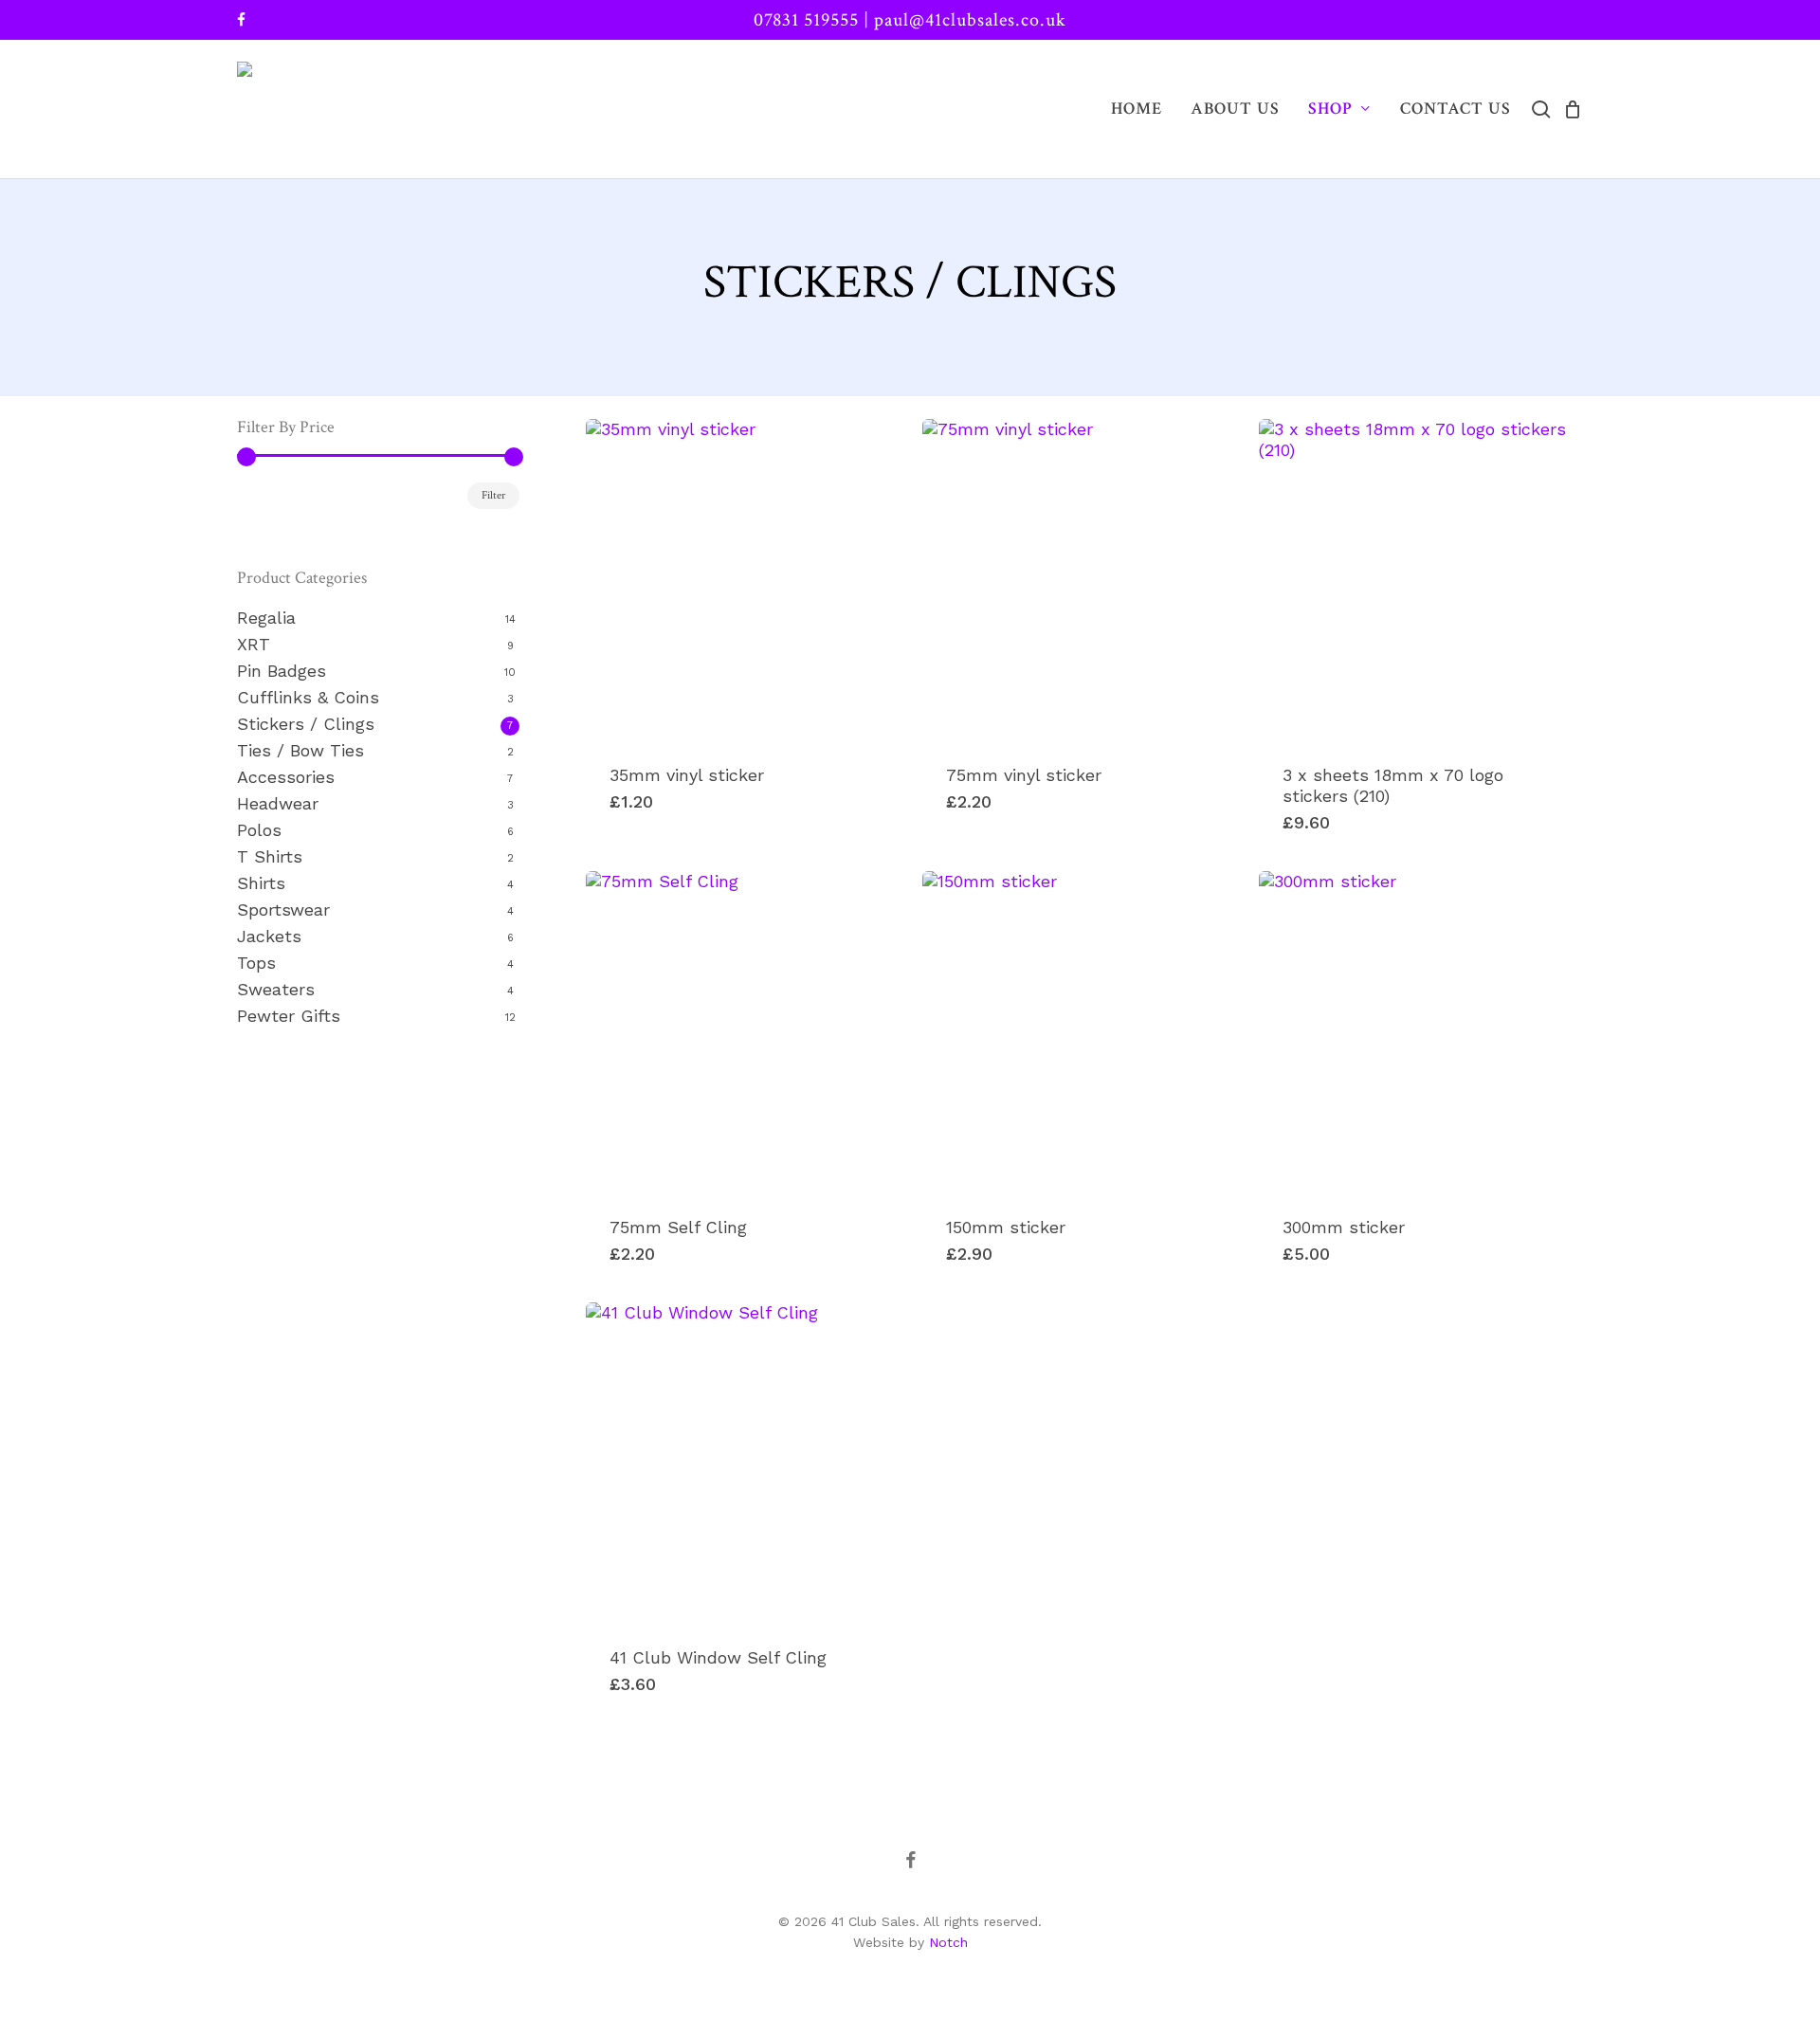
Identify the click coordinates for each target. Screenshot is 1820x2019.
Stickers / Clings (306, 724)
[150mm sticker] (1083, 1032)
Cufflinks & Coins (308, 697)
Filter (493, 495)
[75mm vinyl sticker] (1083, 580)
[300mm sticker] (1420, 1032)
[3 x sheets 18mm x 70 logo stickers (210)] (1420, 580)
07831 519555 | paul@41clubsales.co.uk (910, 20)
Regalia (266, 618)
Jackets (269, 936)
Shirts (261, 883)
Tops (256, 963)
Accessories (286, 777)
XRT (254, 644)
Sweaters (276, 989)
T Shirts (270, 856)
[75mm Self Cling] (747, 1032)
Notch (948, 1942)
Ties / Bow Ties (300, 750)
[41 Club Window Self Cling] (747, 1464)
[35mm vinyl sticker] (747, 580)
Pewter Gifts (289, 1016)
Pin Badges (282, 671)
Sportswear (283, 909)
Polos (259, 830)
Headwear (278, 803)
